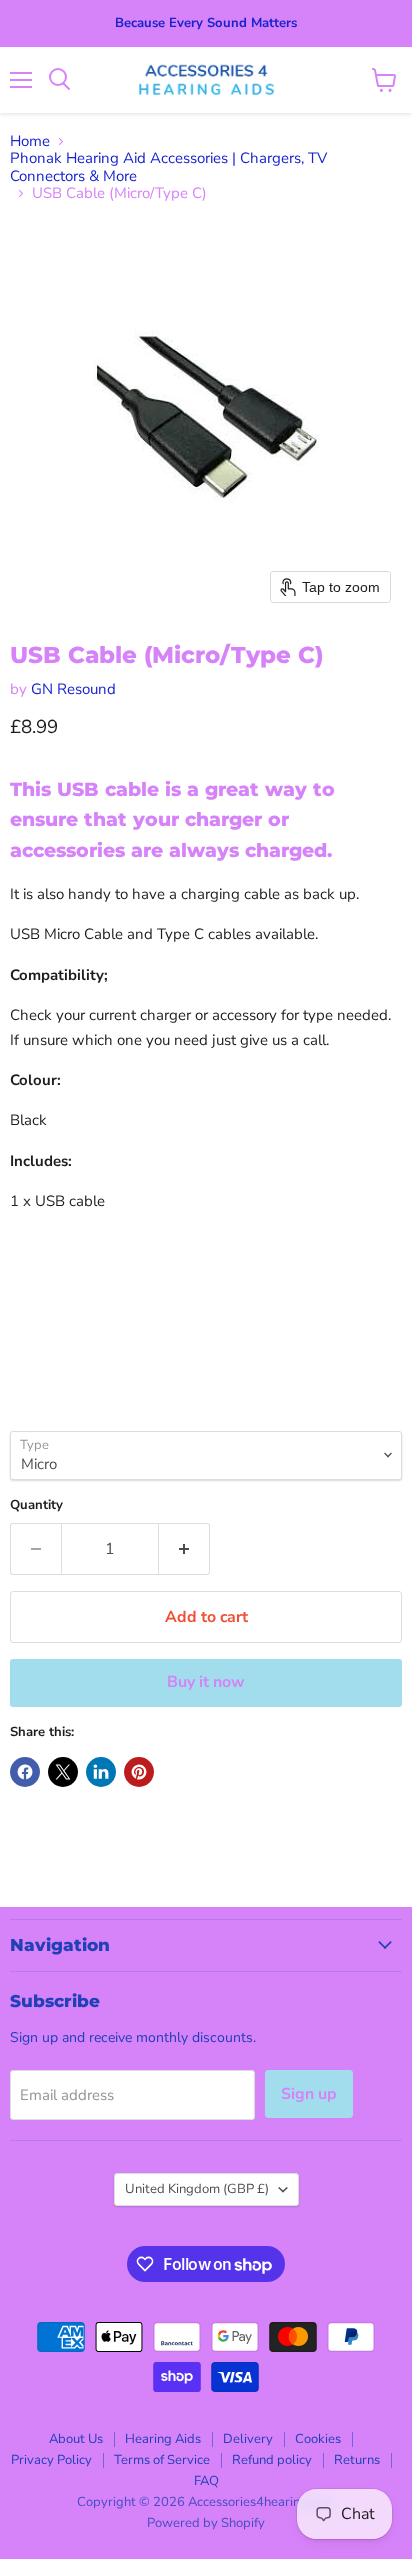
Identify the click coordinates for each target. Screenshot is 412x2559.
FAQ (206, 2481)
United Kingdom (197, 2189)
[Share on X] (63, 1772)
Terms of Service (162, 2460)
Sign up (309, 2094)
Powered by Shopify (206, 2523)
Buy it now (206, 1682)
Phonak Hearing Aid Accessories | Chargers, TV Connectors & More (168, 167)
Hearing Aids (163, 2439)
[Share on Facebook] (25, 1772)
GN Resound (73, 689)
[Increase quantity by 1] (184, 1549)
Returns (357, 2460)
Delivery (248, 2439)
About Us (76, 2439)
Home (30, 141)
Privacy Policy (51, 2460)
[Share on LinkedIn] (101, 1772)
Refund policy (272, 2460)
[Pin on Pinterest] (139, 1772)
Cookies (318, 2439)
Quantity (36, 1505)
